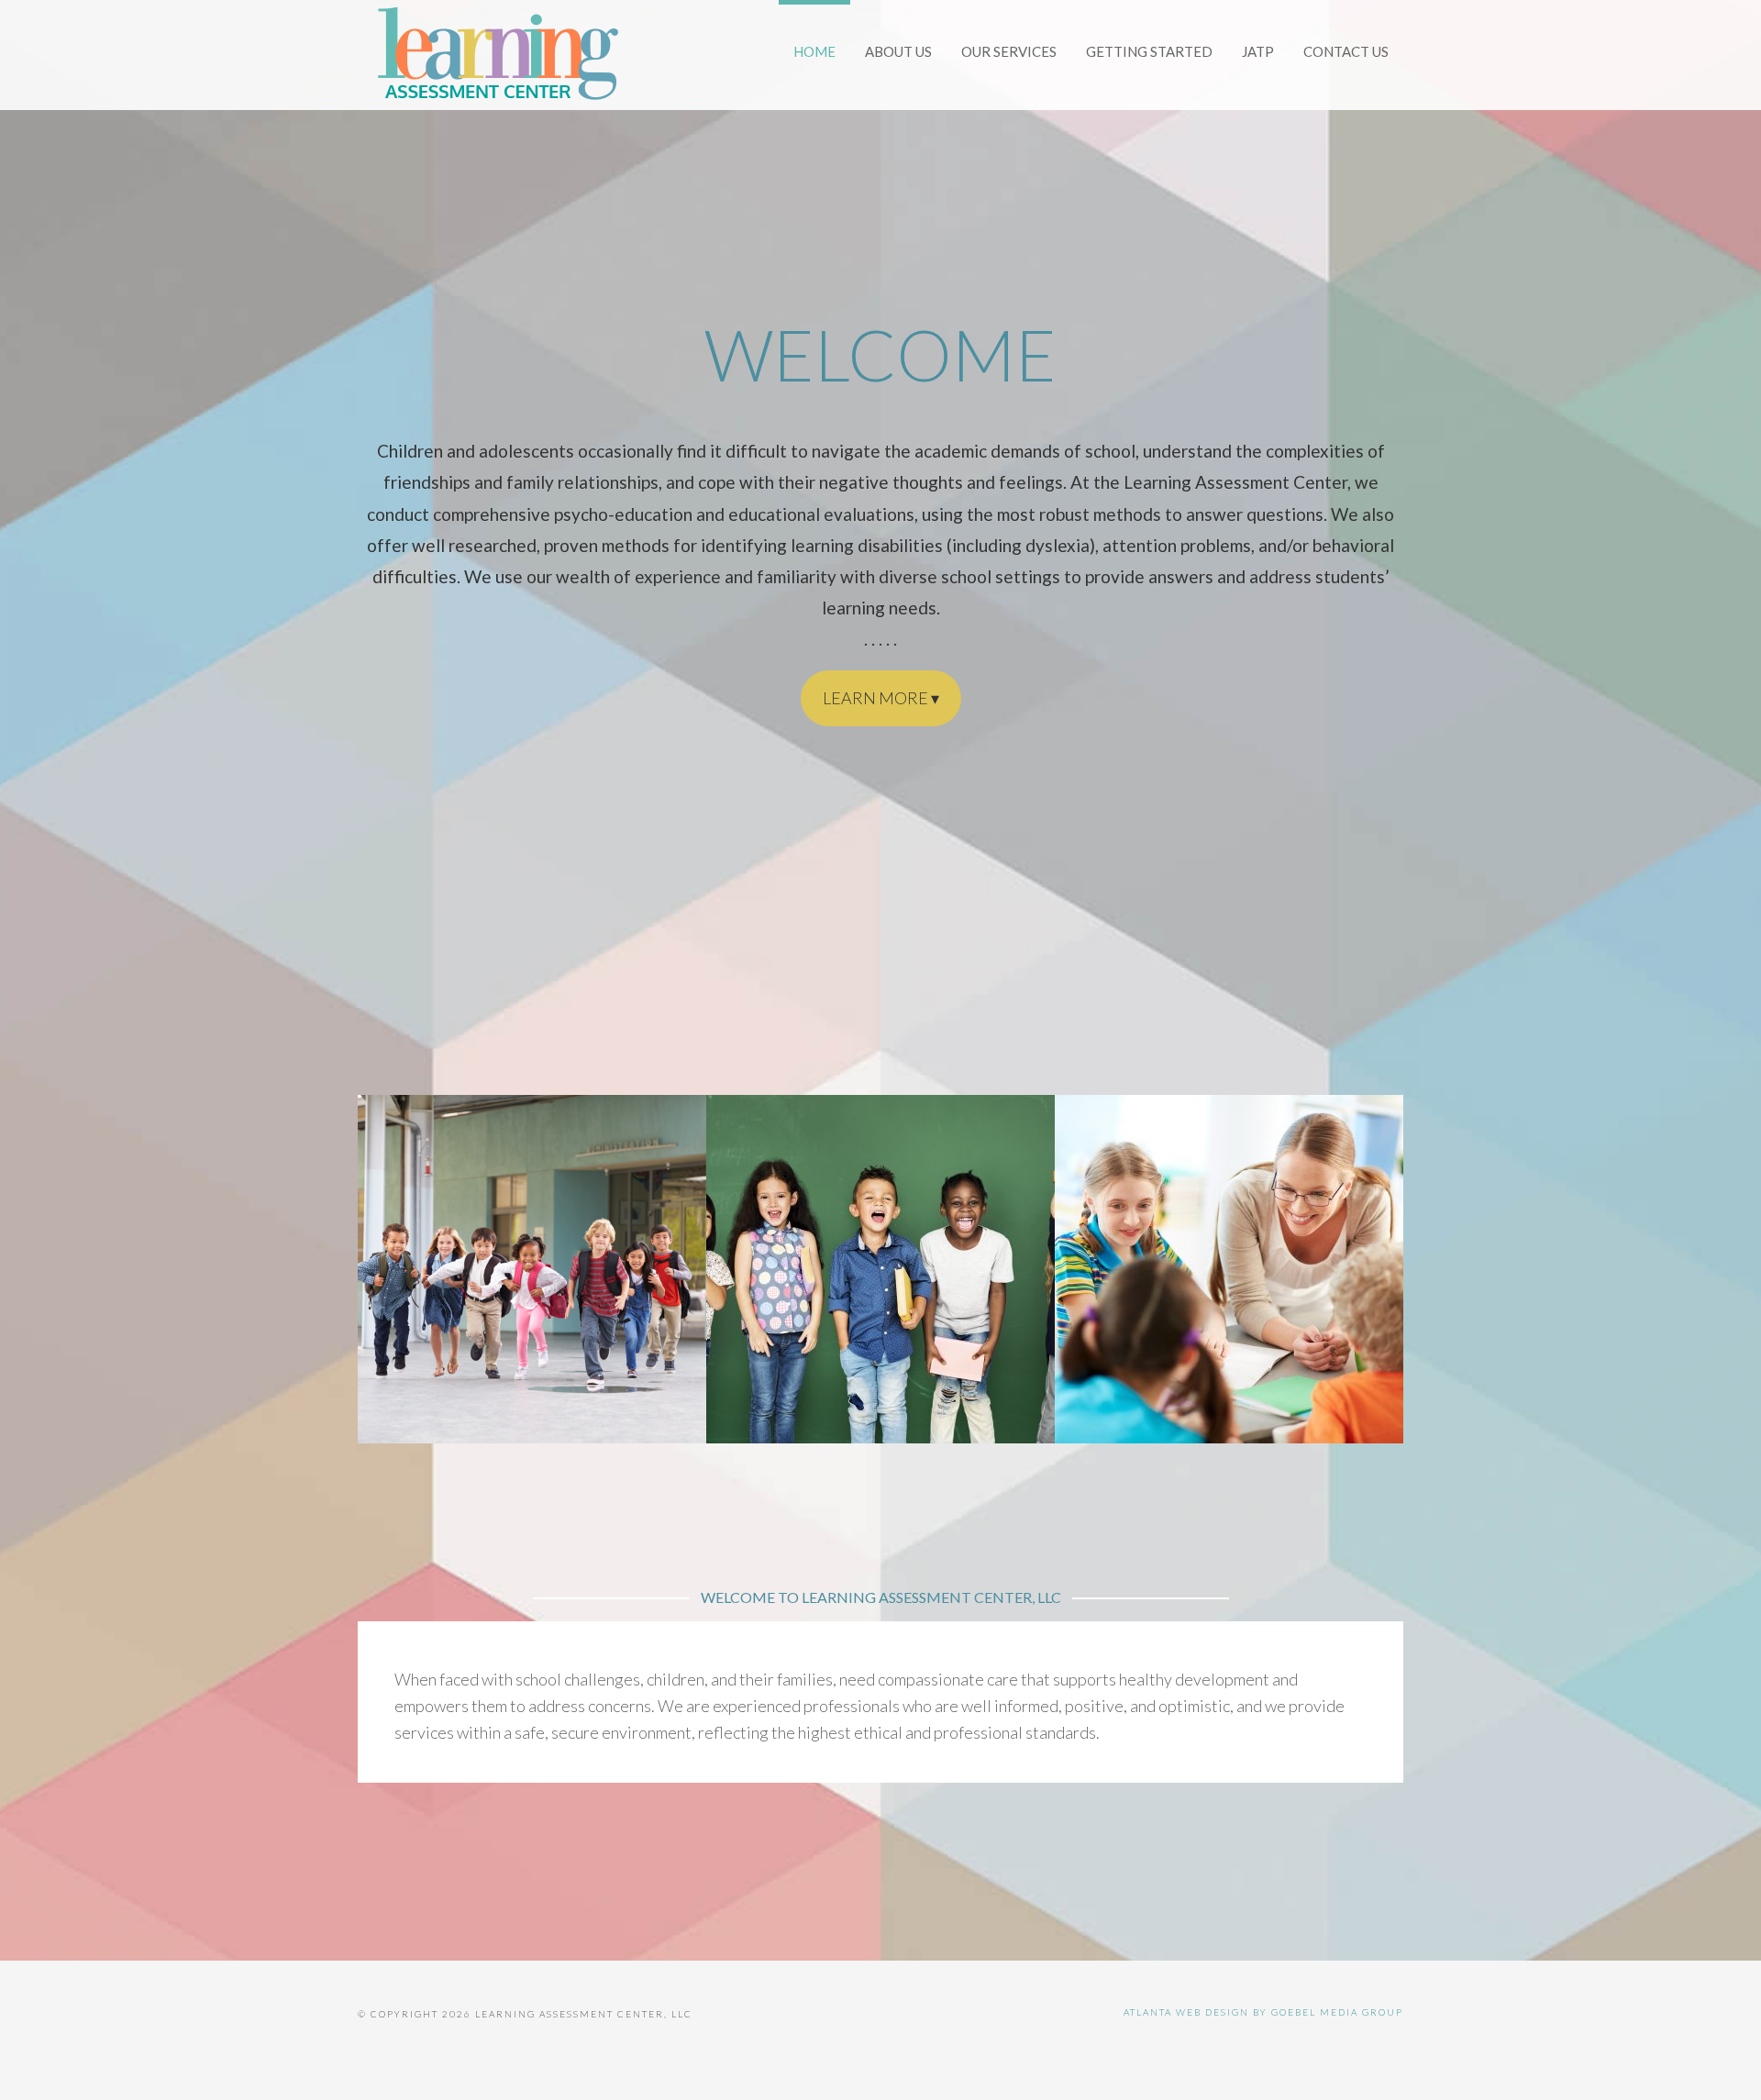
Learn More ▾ (881, 698)
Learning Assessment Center (495, 55)
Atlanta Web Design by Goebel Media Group (1263, 2012)
